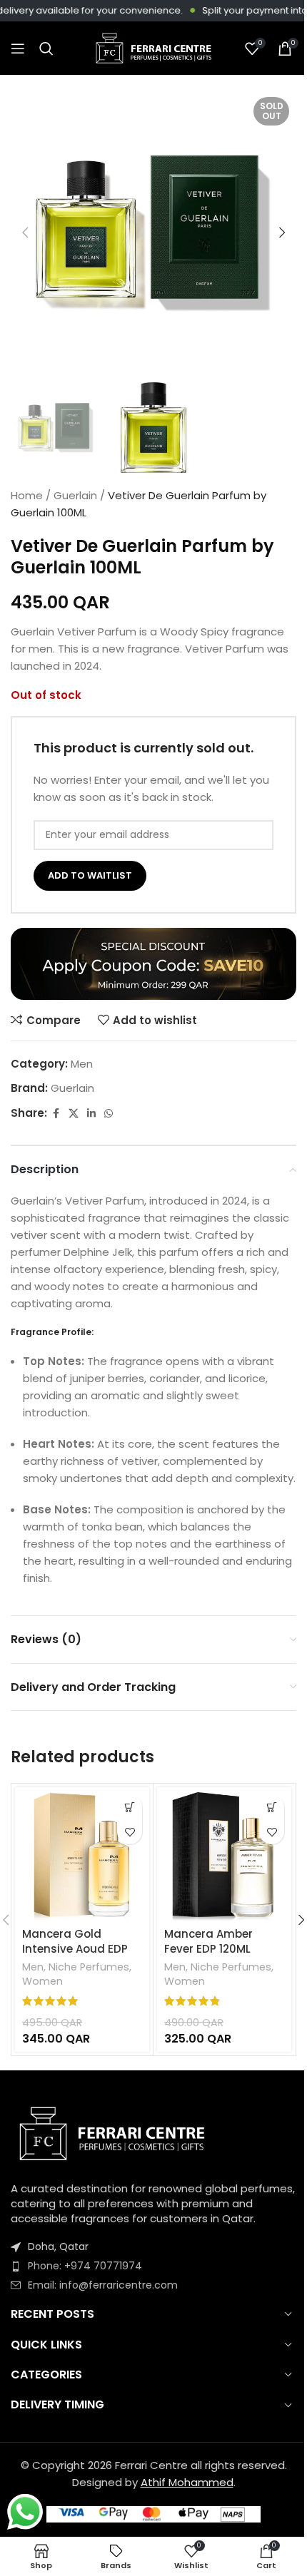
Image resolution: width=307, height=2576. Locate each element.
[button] (25, 232)
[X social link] (74, 1114)
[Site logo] (153, 47)
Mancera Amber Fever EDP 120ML (208, 1941)
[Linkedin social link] (91, 1114)
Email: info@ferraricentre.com (103, 2285)
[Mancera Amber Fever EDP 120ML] (224, 1854)
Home (27, 495)
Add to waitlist (90, 875)
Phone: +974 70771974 (85, 2266)
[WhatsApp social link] (109, 1114)
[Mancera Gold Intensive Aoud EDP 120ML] (82, 1854)
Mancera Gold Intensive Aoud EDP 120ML (75, 1949)
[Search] (46, 48)
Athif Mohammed (187, 2482)
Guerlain (75, 495)
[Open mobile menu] (18, 48)
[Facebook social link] (56, 1114)
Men (82, 1064)
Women (42, 1981)
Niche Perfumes (89, 1967)
